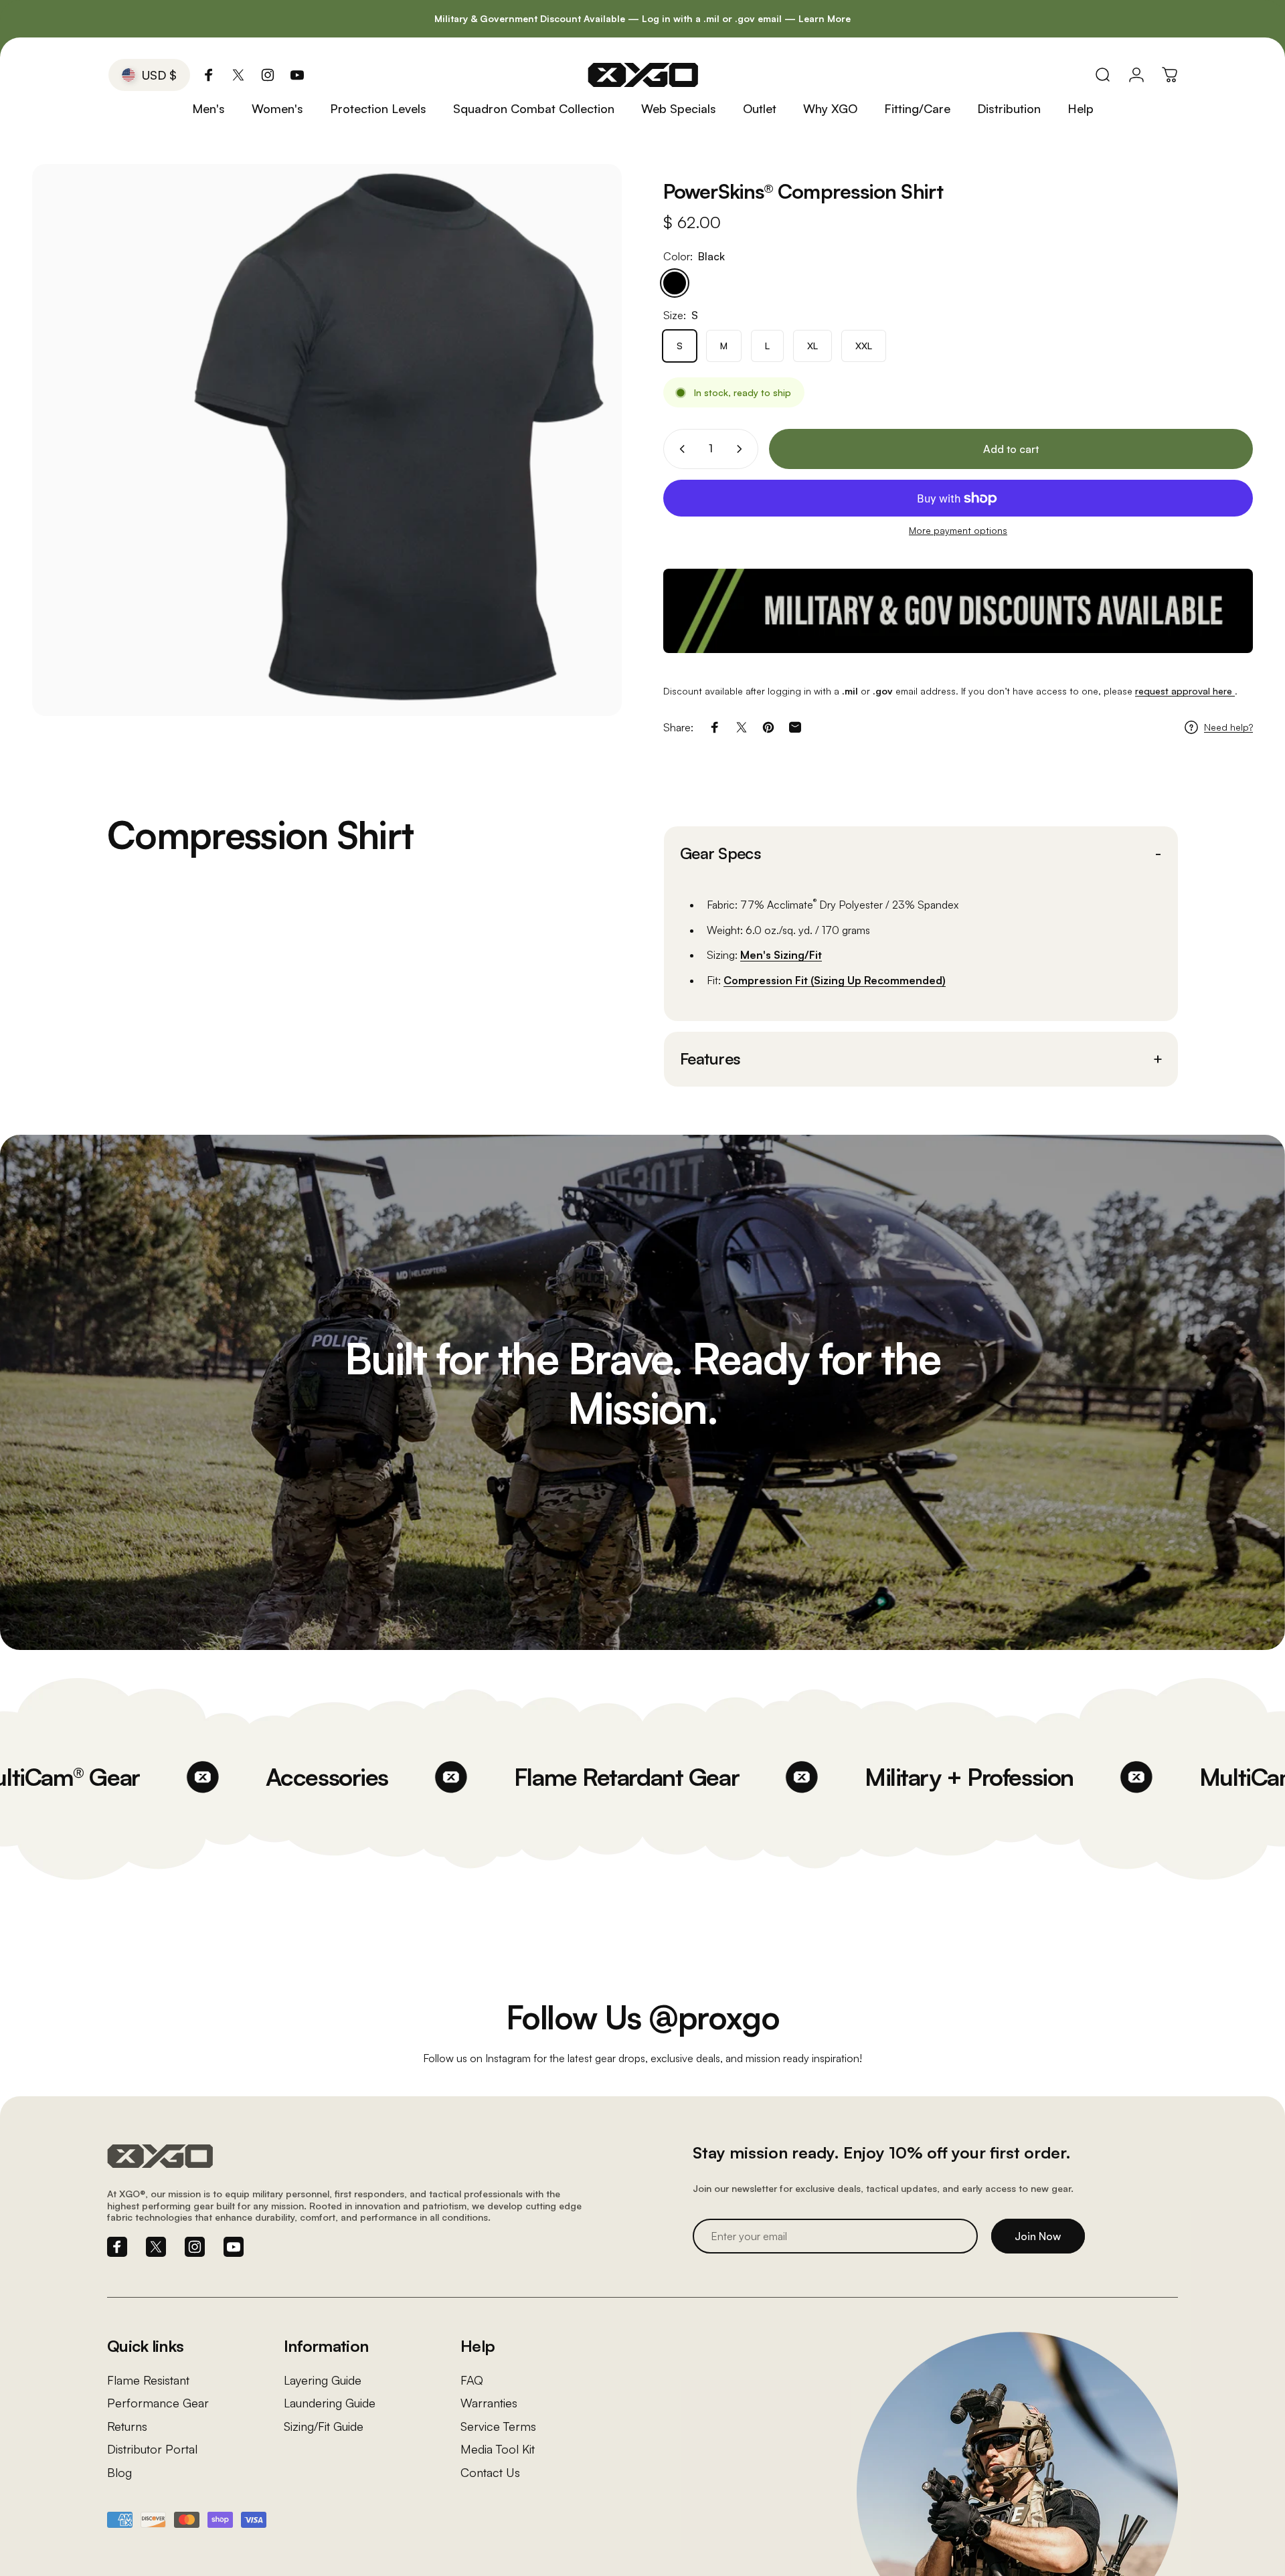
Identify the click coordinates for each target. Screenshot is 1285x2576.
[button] (921, 854)
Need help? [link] (1228, 727)
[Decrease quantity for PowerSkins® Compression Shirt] (679, 449)
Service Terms (498, 2426)
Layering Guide (323, 2380)
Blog (119, 2472)
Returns (127, 2426)
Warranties (489, 2403)
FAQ (472, 2380)
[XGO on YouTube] (297, 75)
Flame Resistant (148, 2380)
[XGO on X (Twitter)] (238, 75)
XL (812, 346)
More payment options (958, 530)
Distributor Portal (152, 2449)
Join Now (1038, 2236)
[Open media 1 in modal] (327, 440)
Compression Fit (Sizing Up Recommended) (835, 980)
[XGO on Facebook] (209, 75)
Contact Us (490, 2472)
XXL (864, 346)
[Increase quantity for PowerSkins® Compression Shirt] (742, 449)
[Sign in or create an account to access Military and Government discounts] (958, 611)
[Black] (675, 283)
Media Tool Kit (498, 2449)
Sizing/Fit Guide (324, 2426)
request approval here (1185, 691)
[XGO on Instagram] (268, 75)
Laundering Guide (330, 2403)
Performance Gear (158, 2403)
